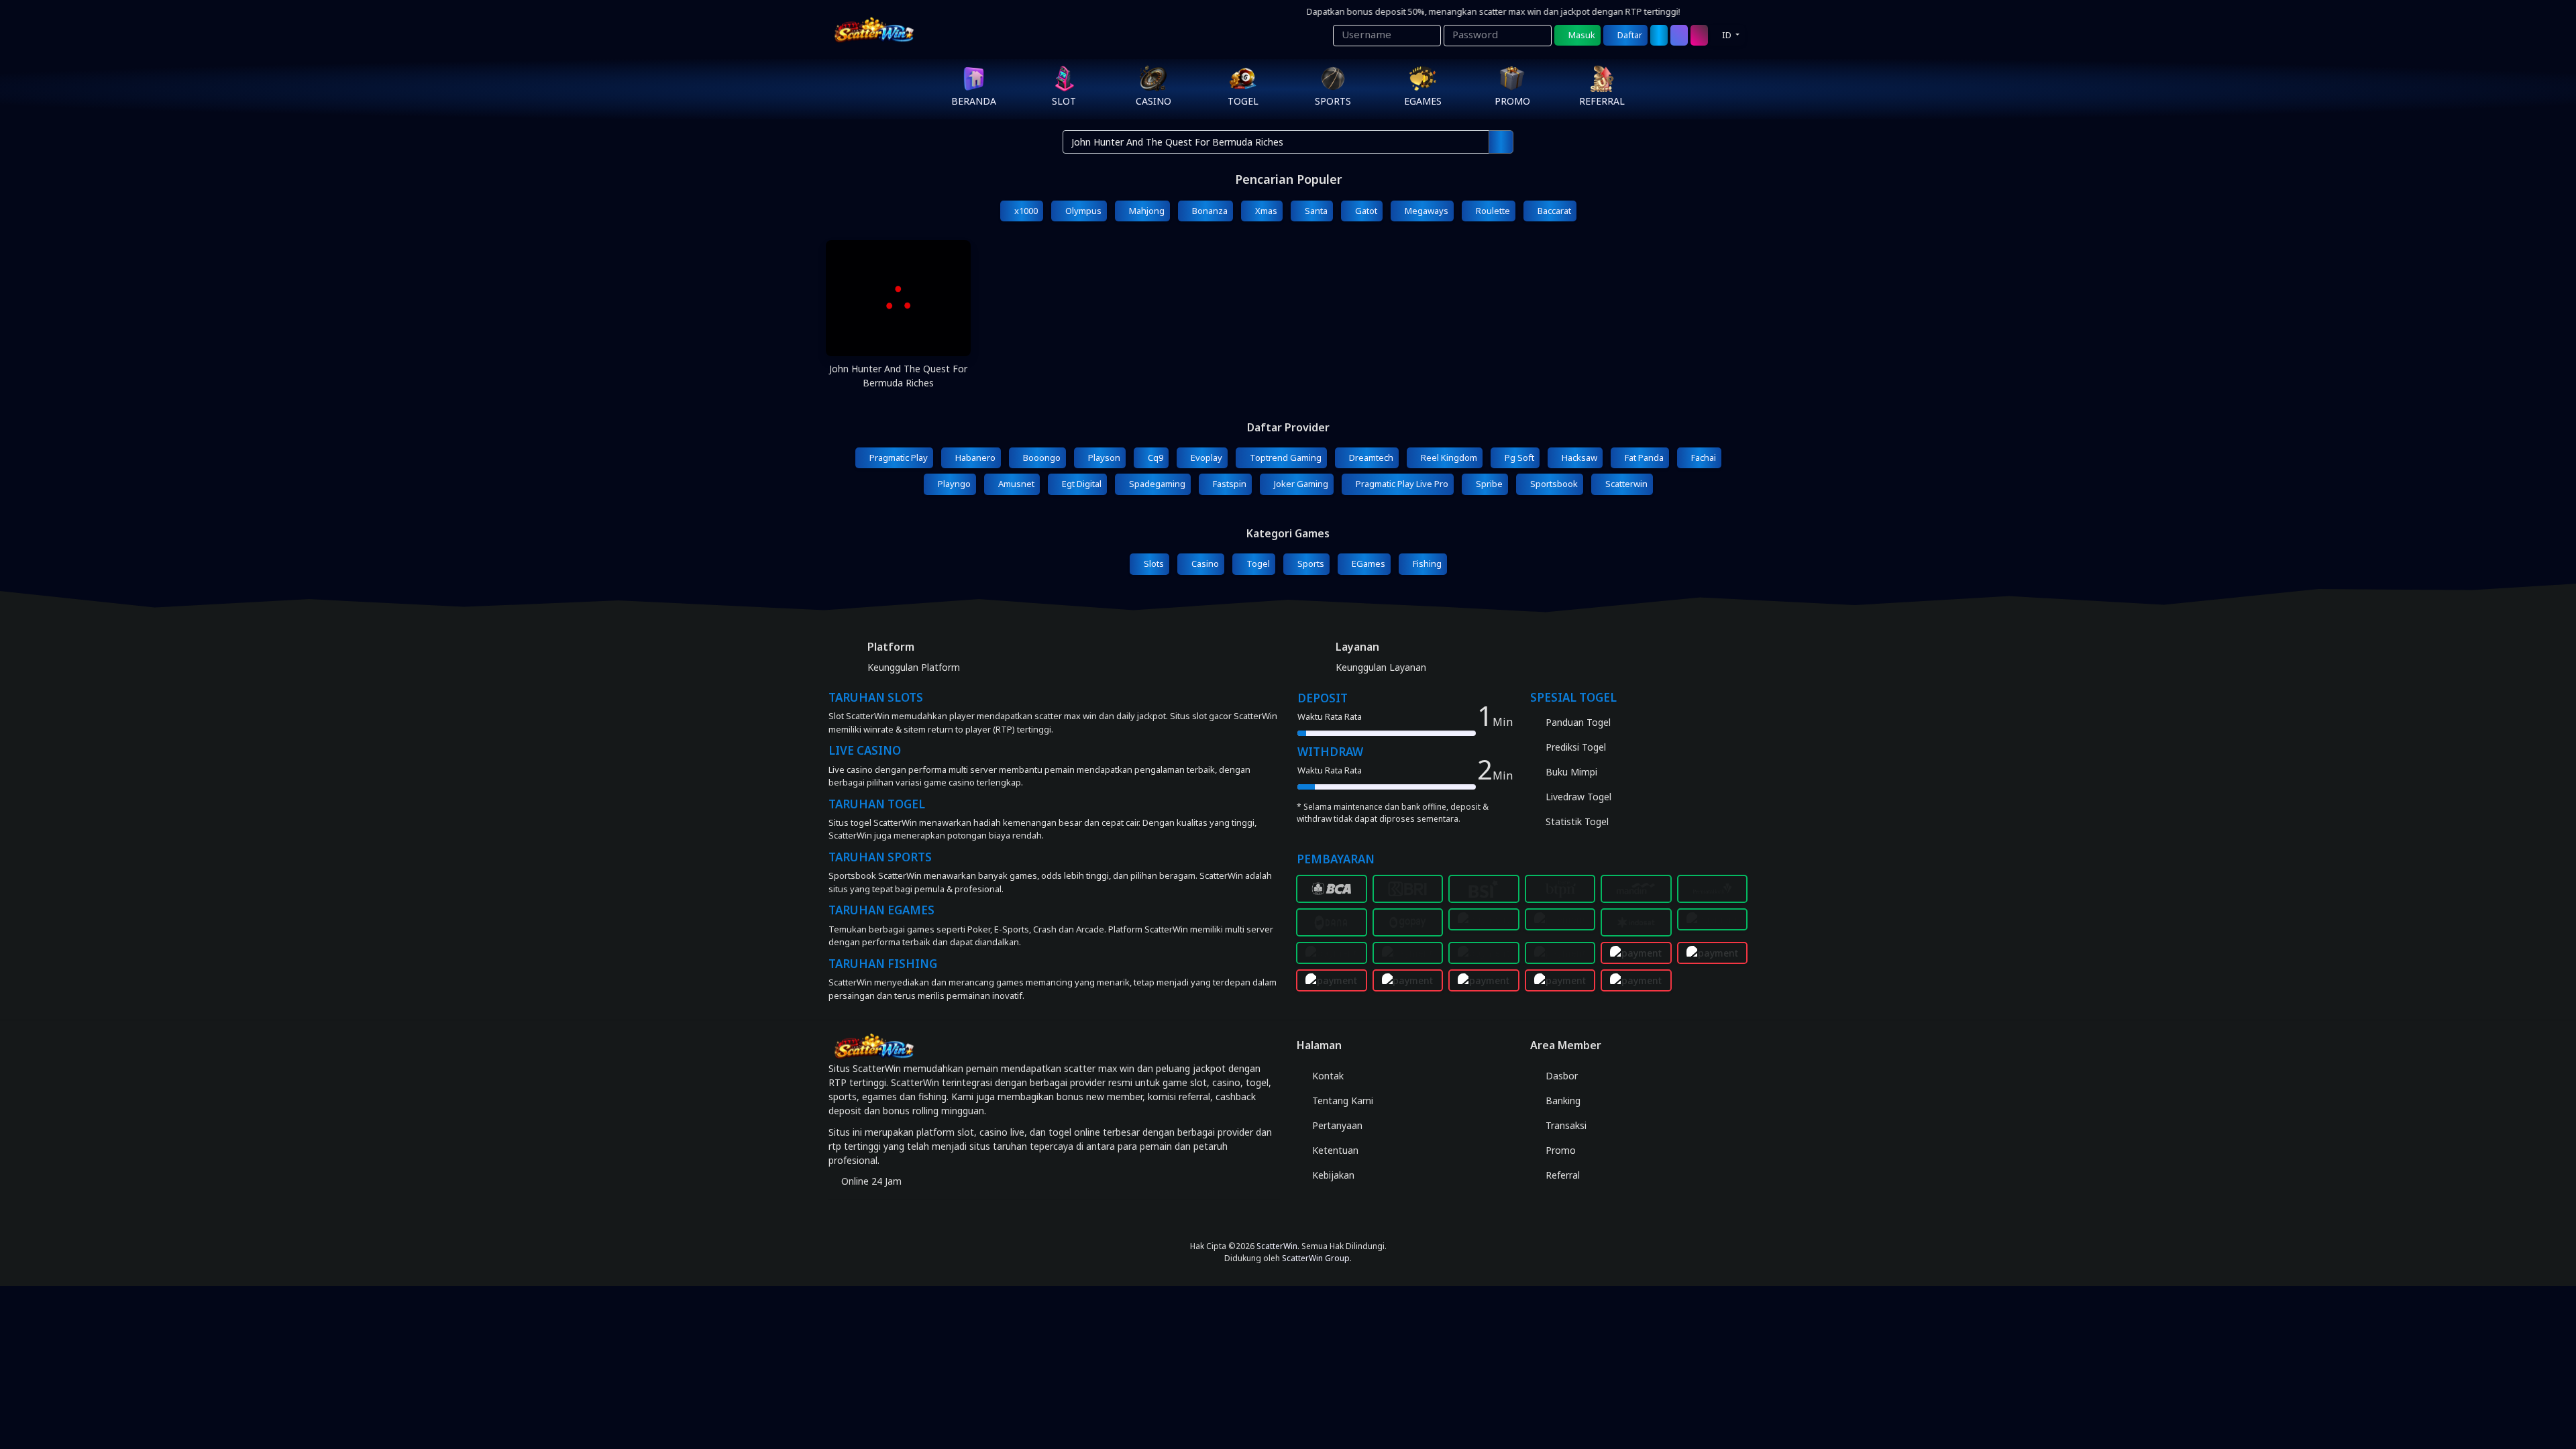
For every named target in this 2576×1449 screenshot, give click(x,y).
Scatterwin (1625, 484)
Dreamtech (1370, 458)
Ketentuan (1334, 1150)
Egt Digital (1081, 484)
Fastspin (1229, 484)
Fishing (1426, 563)
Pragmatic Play (898, 458)
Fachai (1703, 458)
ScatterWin (1277, 1246)
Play (898, 318)
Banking (1562, 1101)
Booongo (1041, 458)
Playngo (953, 484)
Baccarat (1553, 211)
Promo (1559, 1150)
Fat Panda (1643, 458)
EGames (1367, 563)
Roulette (1492, 211)
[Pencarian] (1501, 142)
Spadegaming (1156, 484)
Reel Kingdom (1448, 458)
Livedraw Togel (1577, 797)
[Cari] (1679, 36)
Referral (1561, 1175)
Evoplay (1205, 458)
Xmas (1265, 211)
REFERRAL (1602, 101)
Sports (1310, 563)
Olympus (1082, 211)
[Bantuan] (1659, 36)
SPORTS (1333, 101)
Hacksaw (1578, 458)
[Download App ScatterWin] (1288, 1220)
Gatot (1365, 211)
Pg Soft (1518, 458)
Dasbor (1560, 1076)
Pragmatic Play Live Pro (1401, 484)
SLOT (1064, 101)
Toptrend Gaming (1285, 458)
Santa (1315, 211)
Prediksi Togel (1574, 747)
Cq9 (1155, 458)
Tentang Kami (1341, 1101)
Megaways (1426, 211)
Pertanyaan (1336, 1125)
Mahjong (1146, 211)
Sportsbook (1553, 484)
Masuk (1581, 35)
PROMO (1512, 101)
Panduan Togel (1577, 722)
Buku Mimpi (1570, 772)
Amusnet (1015, 484)
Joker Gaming (1300, 484)
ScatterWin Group (1316, 1258)
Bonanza (1209, 211)
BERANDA (974, 101)
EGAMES (1423, 101)
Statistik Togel (1576, 821)
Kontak (1327, 1076)
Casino (1204, 563)
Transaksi (1565, 1125)
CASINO (1153, 101)
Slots (1153, 563)
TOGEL (1243, 101)
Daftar (1629, 35)
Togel (1257, 563)
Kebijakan (1332, 1175)
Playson (1103, 458)
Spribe (1488, 484)
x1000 (1025, 211)
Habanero (974, 458)
